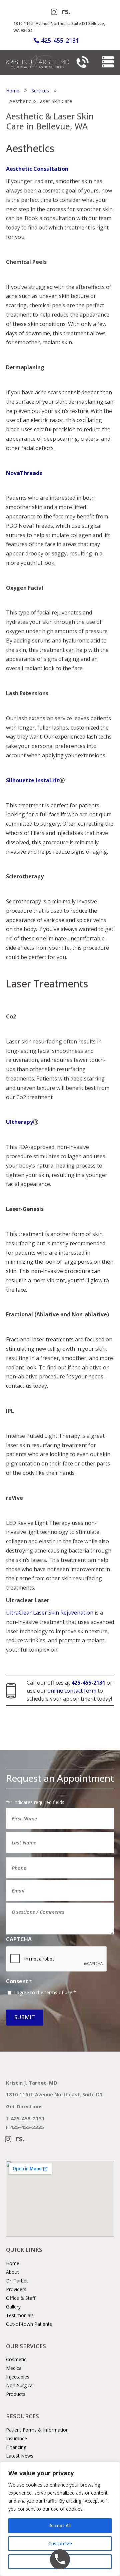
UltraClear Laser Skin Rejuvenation (50, 1613)
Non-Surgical (20, 2385)
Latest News (20, 2456)
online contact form (72, 1691)
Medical (14, 2368)
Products (16, 2394)
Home (13, 2263)
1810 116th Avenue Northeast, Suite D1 (54, 2094)
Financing (16, 2447)
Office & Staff (21, 2298)
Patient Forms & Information (37, 2430)
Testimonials (20, 2315)
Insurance (16, 2438)
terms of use (58, 1992)
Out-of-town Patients (29, 2324)
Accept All (60, 2525)
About (12, 2272)
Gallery (13, 2307)
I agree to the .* (45, 1992)
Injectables (18, 2377)
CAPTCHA (19, 1939)
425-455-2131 (60, 40)
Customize (60, 2543)
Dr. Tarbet (17, 2281)
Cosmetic (16, 2359)
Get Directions (24, 2106)
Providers (16, 2289)
